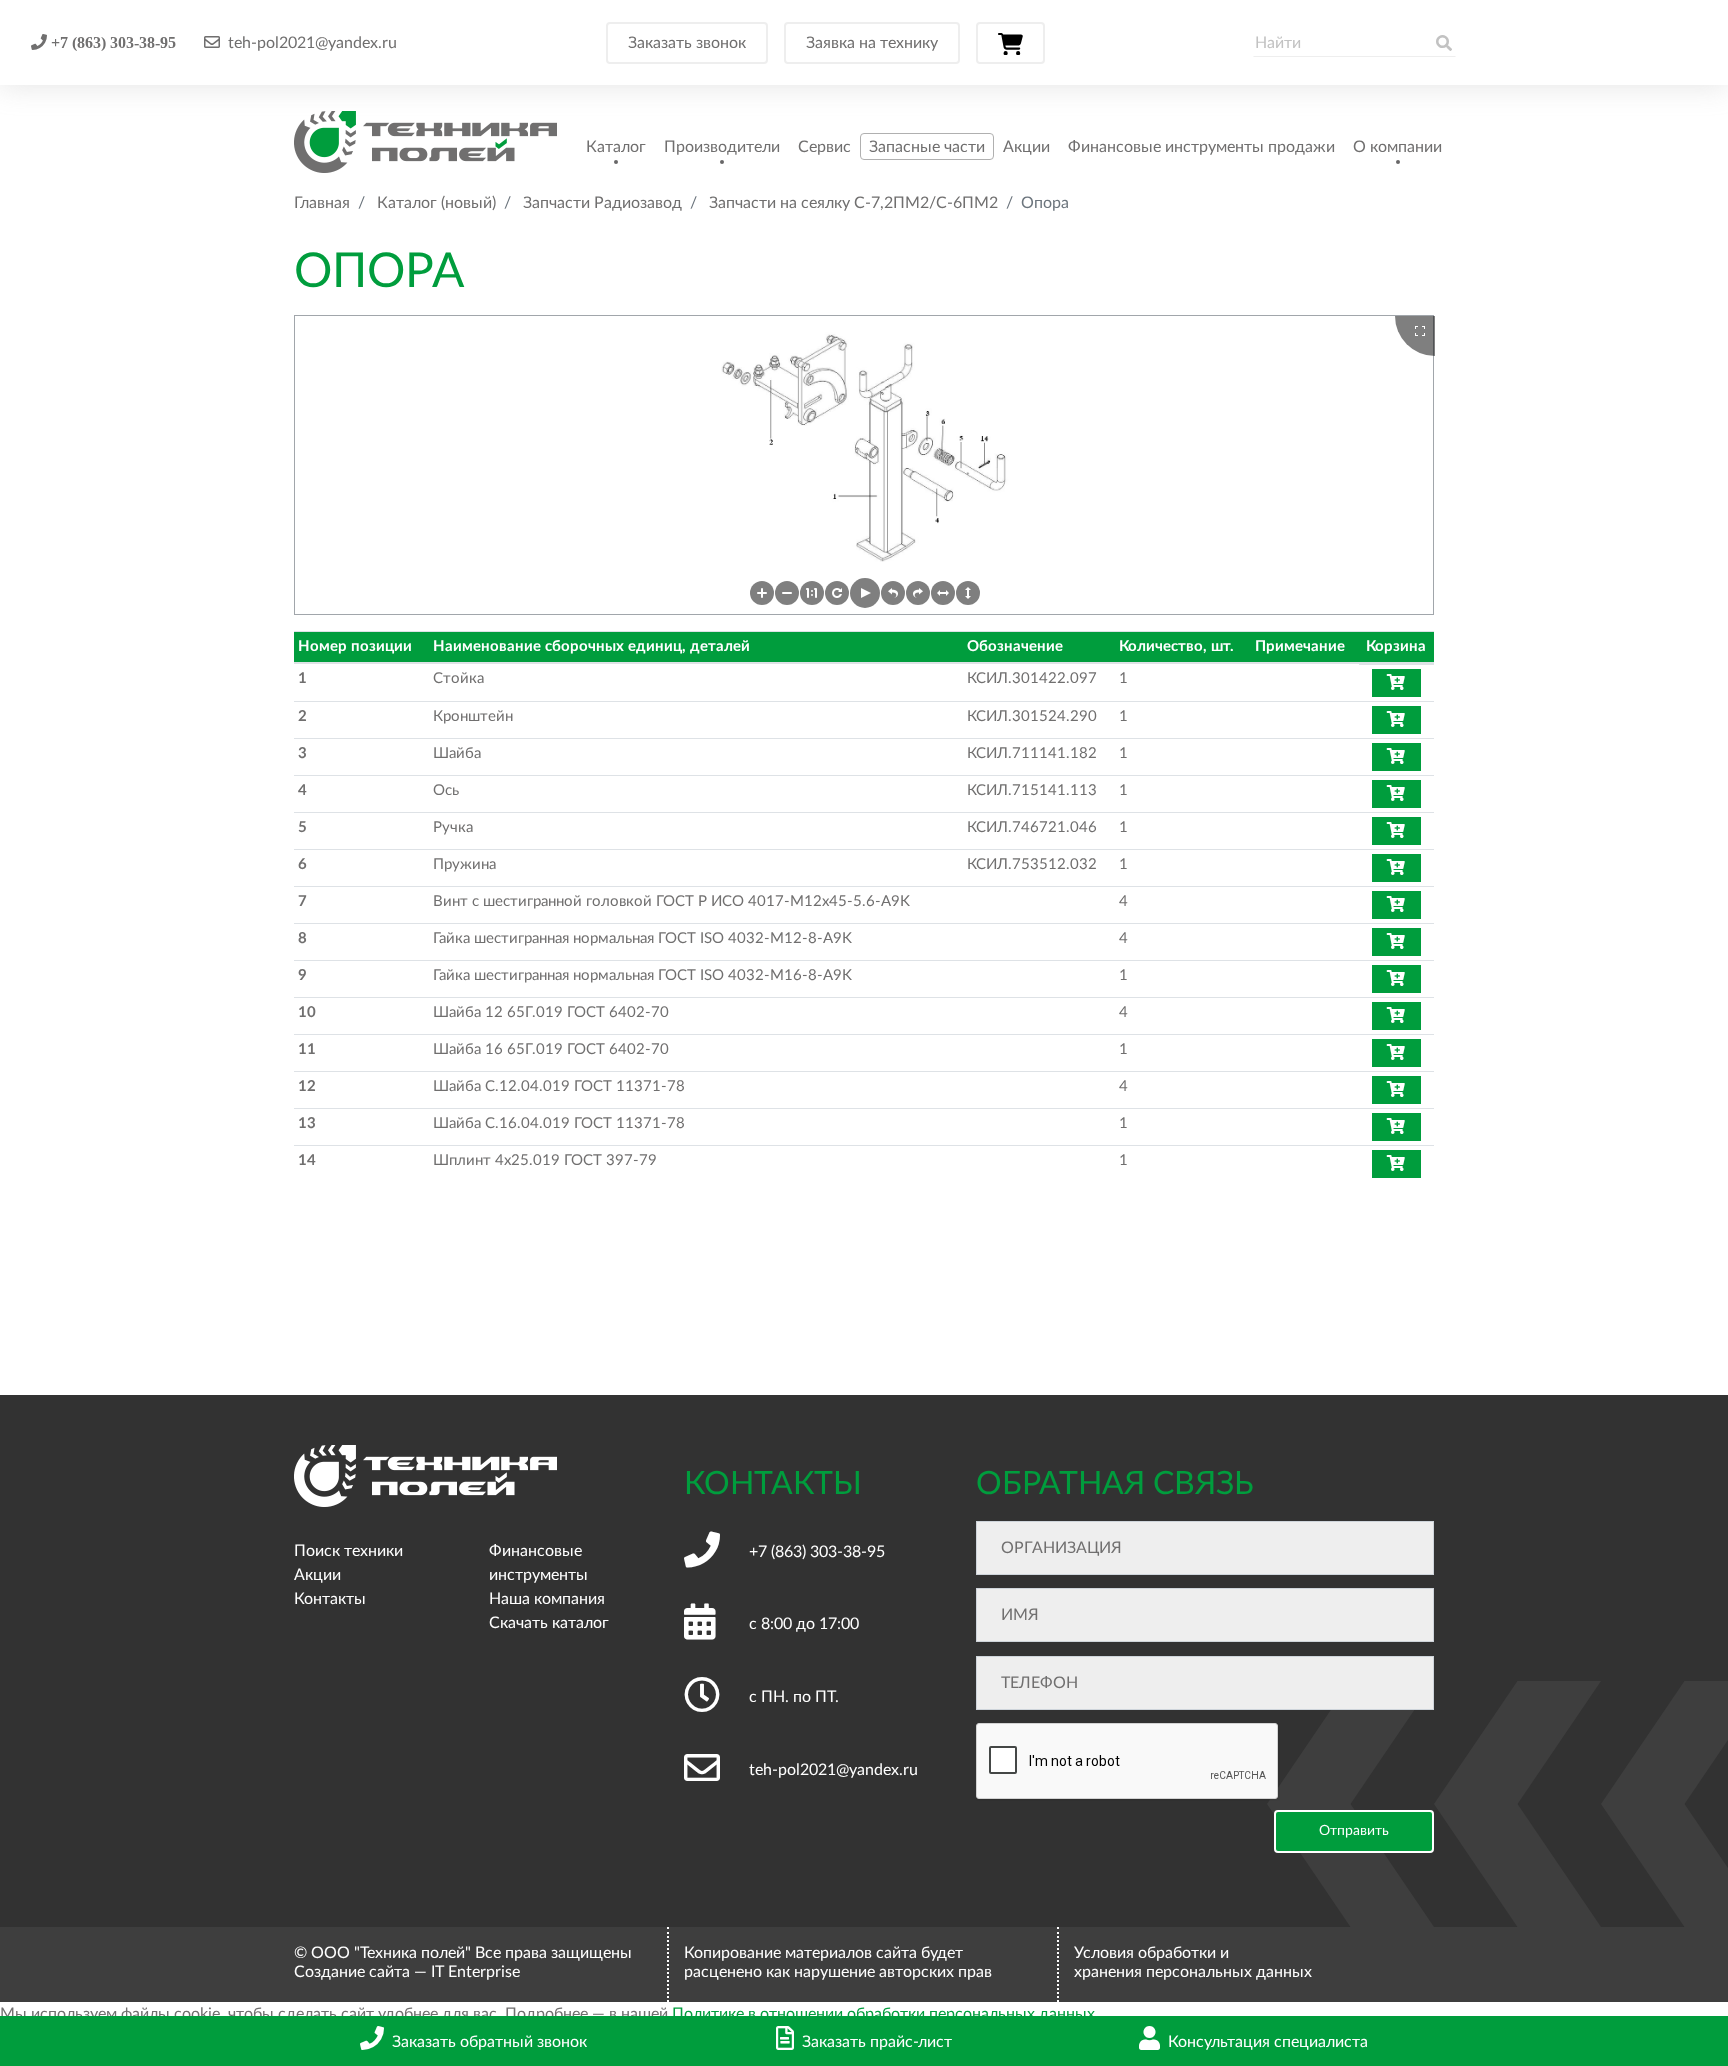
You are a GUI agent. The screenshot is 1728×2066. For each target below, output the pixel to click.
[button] (762, 593)
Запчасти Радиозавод (602, 203)
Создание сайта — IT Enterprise (407, 1972)
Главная (322, 203)
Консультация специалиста (1268, 2042)
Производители (722, 147)
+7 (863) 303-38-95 (111, 42)
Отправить (1354, 1831)
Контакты (330, 1599)
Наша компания (547, 1599)
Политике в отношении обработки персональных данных (883, 2014)
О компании (1397, 147)
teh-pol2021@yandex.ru (312, 43)
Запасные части (927, 147)
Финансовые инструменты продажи (1201, 147)
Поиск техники (348, 1551)
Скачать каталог (549, 1623)
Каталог (616, 147)
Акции (1026, 147)
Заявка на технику (872, 43)
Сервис (824, 147)
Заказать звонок (687, 43)
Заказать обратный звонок (489, 2042)
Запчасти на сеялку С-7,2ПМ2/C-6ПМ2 (853, 203)
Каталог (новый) (436, 203)
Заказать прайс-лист (877, 2042)
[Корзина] (1010, 43)
